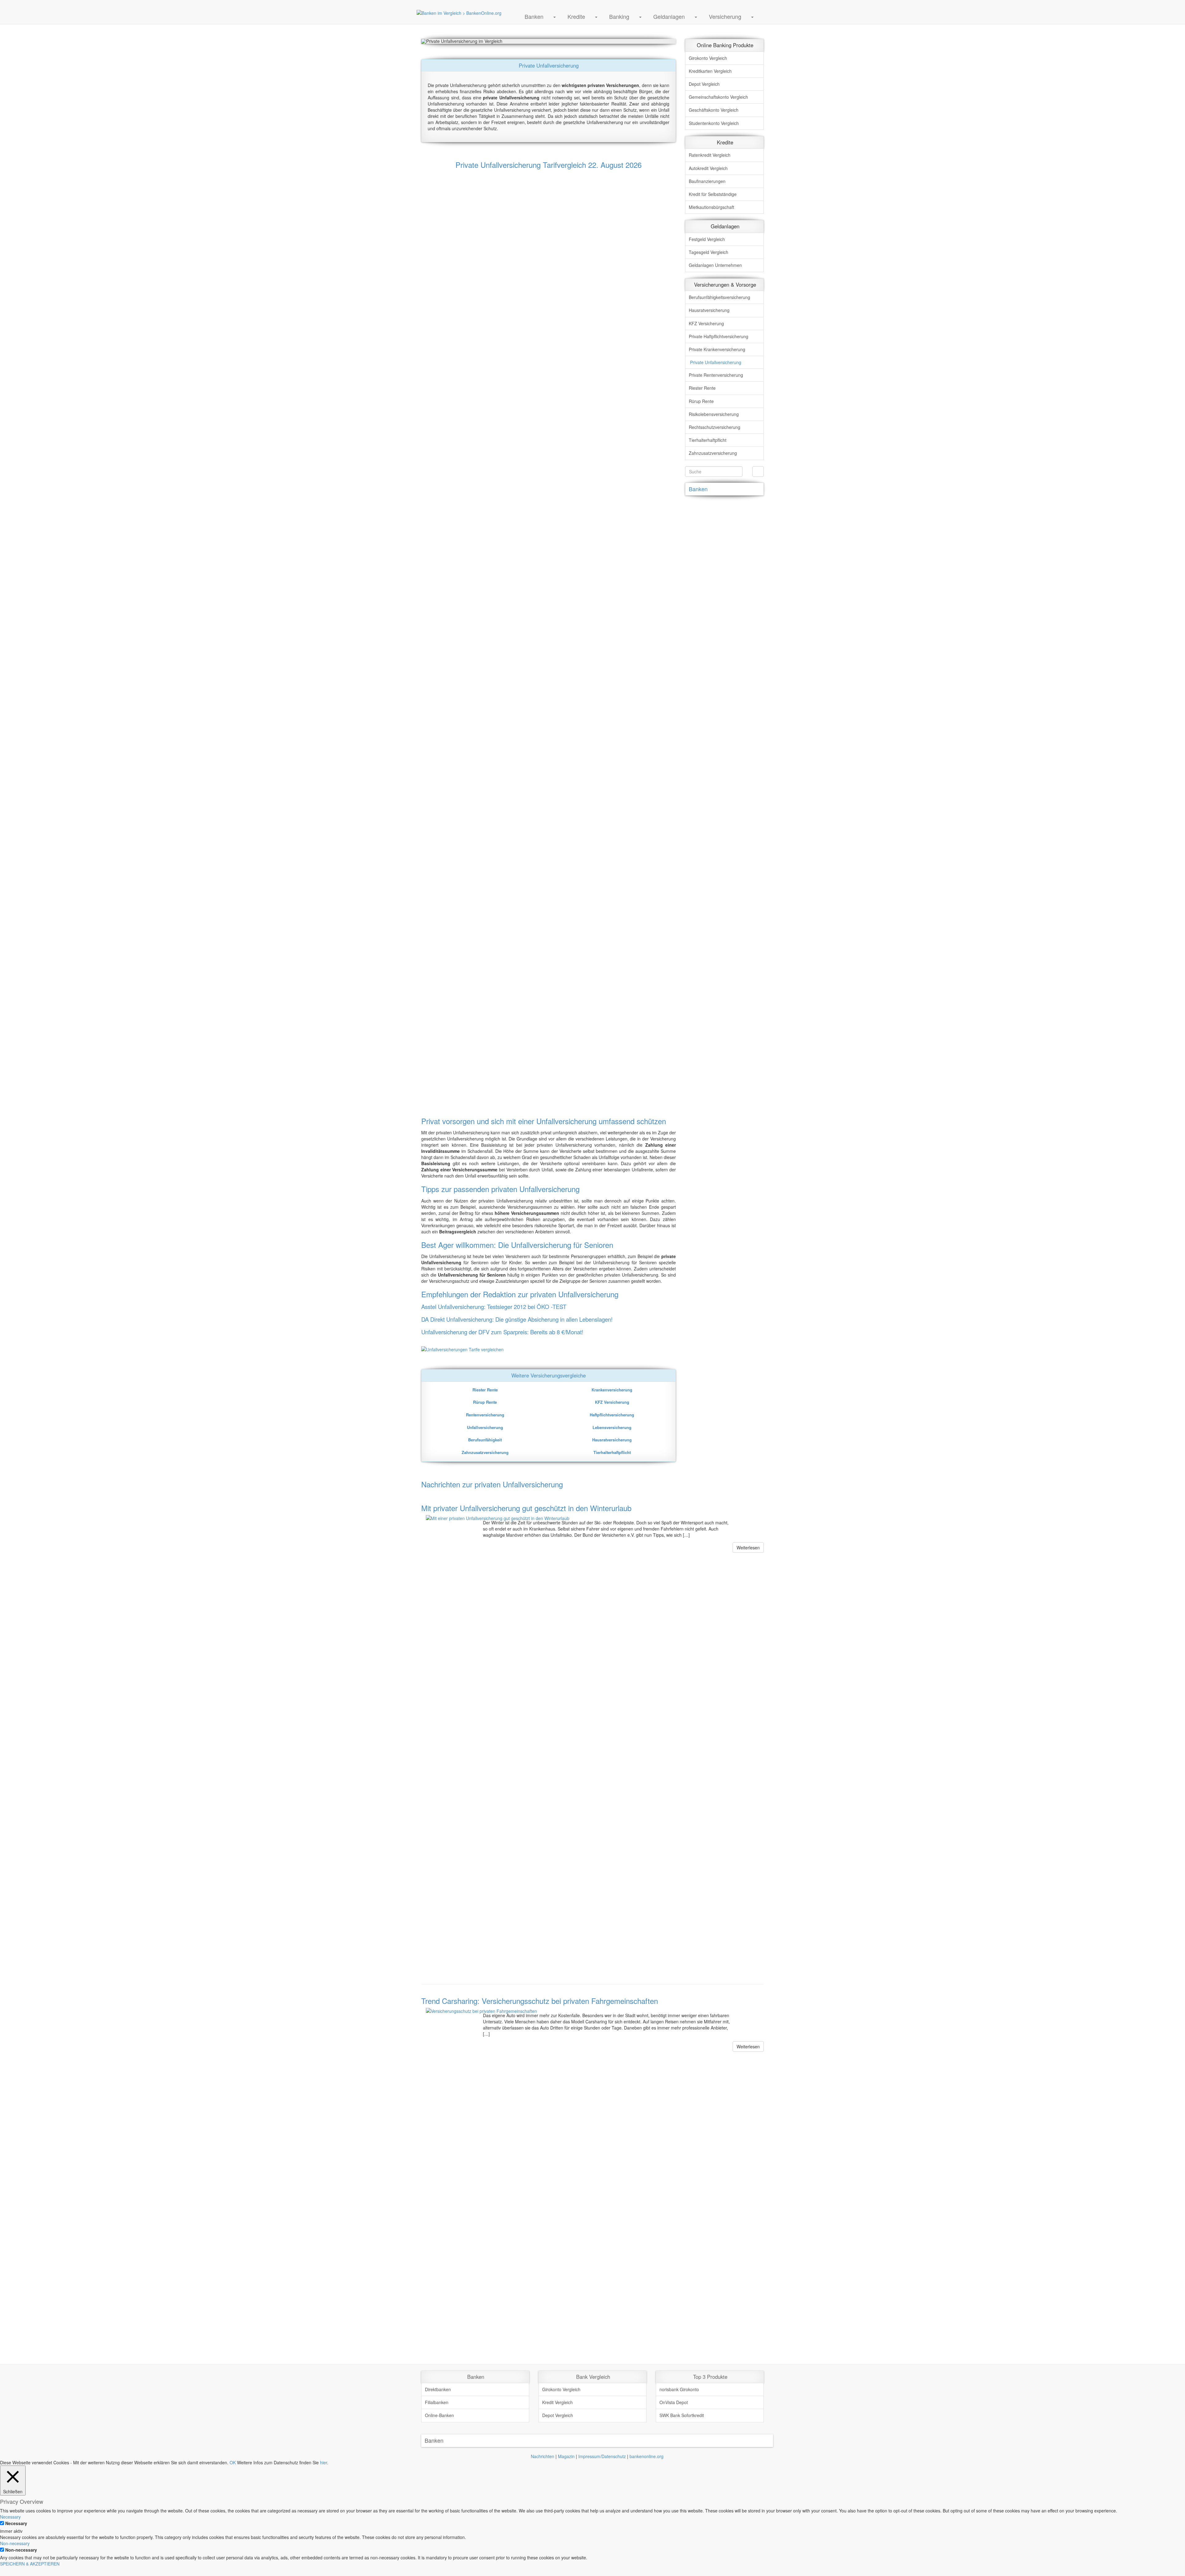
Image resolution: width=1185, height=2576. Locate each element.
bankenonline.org (647, 2456)
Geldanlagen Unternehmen (715, 265)
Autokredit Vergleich (708, 168)
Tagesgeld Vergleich (709, 252)
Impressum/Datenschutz (602, 2456)
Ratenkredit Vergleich (710, 155)
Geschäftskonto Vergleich (714, 110)
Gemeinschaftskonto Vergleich (718, 97)
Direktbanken (438, 2389)
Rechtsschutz (715, 427)
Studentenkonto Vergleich (714, 123)
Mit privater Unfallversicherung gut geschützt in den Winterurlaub (526, 1508)
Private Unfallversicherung (716, 362)
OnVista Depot (674, 2402)
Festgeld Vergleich (707, 239)
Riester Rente (702, 388)
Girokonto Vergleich (708, 58)
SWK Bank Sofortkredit (682, 2415)
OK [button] (233, 2462)
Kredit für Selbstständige (713, 194)
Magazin (566, 2456)
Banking (619, 16)
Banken (534, 16)
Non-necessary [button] (15, 2543)
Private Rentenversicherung (716, 375)
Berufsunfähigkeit (719, 297)
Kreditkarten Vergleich (710, 71)
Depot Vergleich (704, 84)
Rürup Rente (701, 401)
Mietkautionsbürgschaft (711, 207)
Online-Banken (439, 2415)
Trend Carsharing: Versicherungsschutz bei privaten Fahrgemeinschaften (540, 2001)
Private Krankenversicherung (717, 349)
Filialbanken (437, 2402)
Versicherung (725, 16)
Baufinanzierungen (707, 181)
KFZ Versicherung (706, 323)
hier (324, 2462)
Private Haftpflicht (719, 336)
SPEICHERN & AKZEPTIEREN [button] (30, 2564)
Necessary (16, 2523)
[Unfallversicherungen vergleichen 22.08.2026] (549, 1349)
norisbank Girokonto (679, 2389)
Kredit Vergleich (557, 2402)
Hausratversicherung (709, 310)
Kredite (576, 16)
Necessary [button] (10, 2517)
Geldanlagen (669, 16)
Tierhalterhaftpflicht (708, 440)
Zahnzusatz (713, 453)
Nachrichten (543, 2456)
